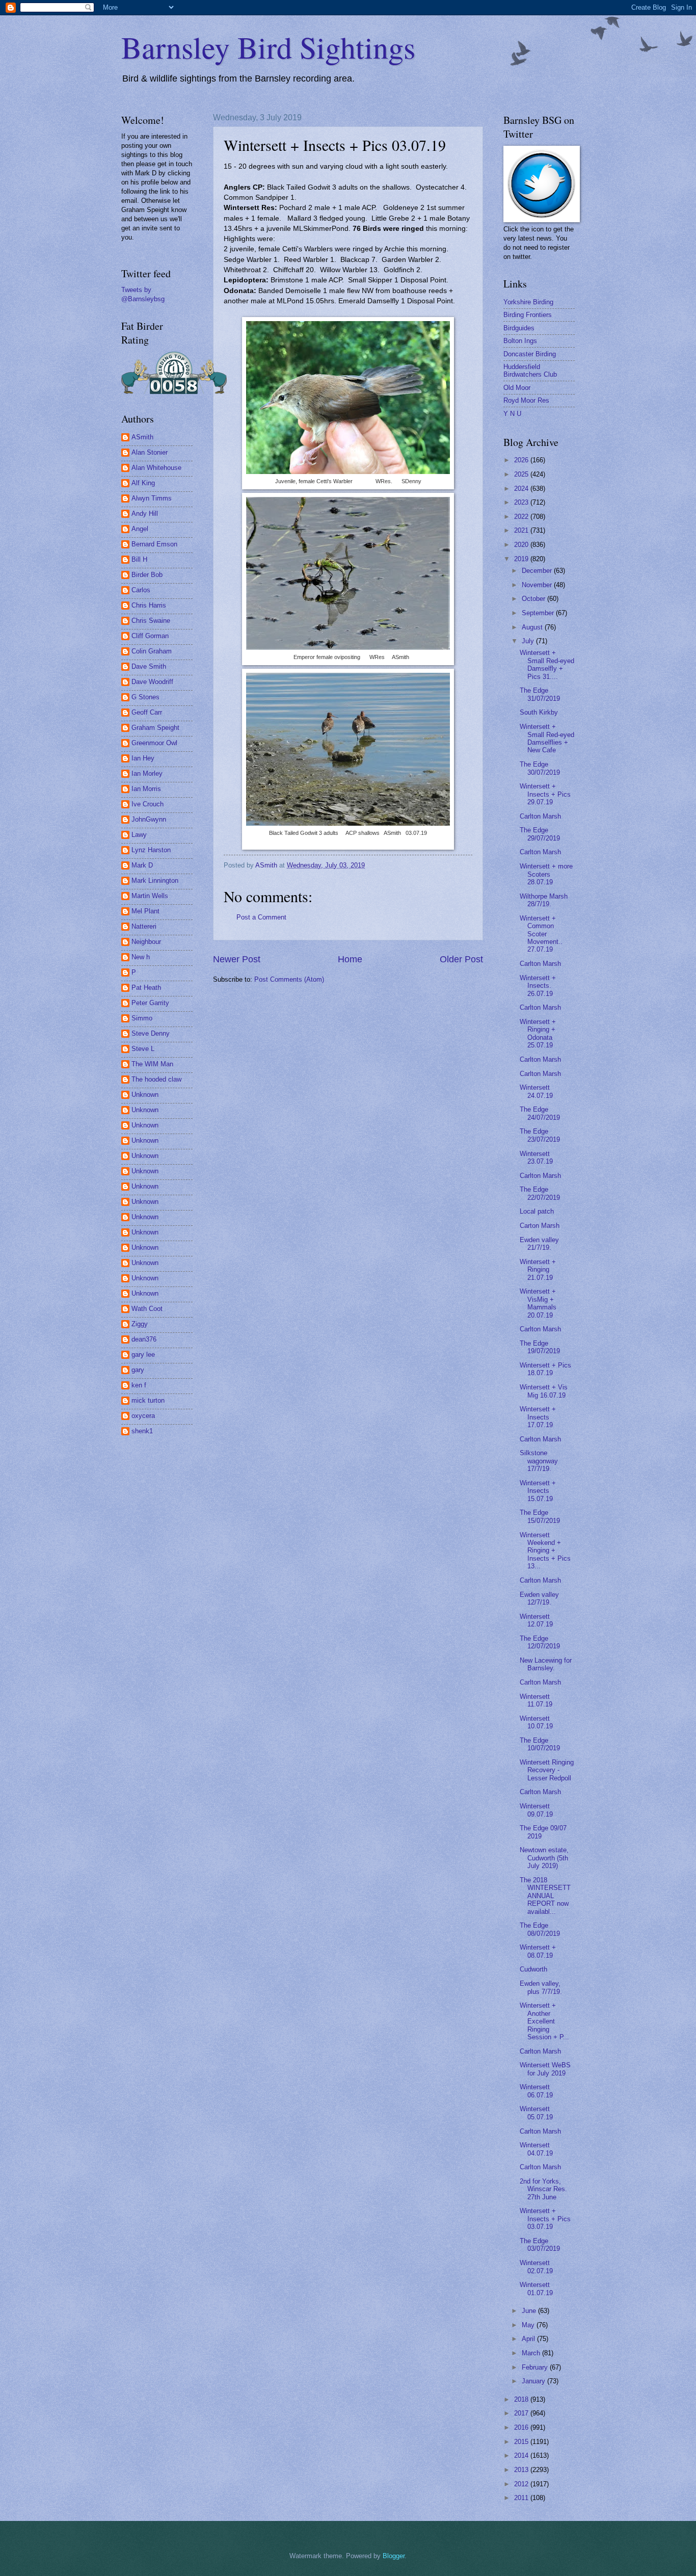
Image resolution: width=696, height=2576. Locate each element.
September (539, 613)
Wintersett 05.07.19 (536, 2113)
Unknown (145, 1095)
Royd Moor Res (526, 400)
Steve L (143, 1049)
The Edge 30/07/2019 (540, 768)
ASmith (142, 437)
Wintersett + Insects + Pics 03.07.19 (545, 2219)
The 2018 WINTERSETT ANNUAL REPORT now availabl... (545, 1896)
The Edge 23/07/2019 (540, 1135)
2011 (522, 2498)
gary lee (143, 1355)
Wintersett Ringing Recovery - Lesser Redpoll (547, 1770)
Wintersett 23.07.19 (536, 1158)
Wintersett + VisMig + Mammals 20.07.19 (538, 1303)
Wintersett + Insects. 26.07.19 (538, 986)
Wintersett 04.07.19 (536, 2149)
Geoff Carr (147, 712)
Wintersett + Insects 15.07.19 (538, 1491)
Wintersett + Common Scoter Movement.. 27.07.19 (541, 934)
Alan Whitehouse (156, 468)
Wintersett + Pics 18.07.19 (545, 1369)
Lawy (139, 835)
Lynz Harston (151, 850)
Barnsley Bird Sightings (268, 47)
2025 (522, 474)
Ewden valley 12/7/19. (539, 1598)
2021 (522, 530)
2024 (522, 489)
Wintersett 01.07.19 (536, 2289)
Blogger (394, 2556)
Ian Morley (147, 773)
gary (138, 1370)
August (533, 627)
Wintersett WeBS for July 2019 (545, 2069)
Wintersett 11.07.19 (536, 1700)
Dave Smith (149, 666)
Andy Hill (145, 514)
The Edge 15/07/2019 (540, 1516)
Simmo (142, 1018)
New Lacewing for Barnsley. (546, 1664)
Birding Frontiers (528, 315)
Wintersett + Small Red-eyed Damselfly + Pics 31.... (547, 664)
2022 (522, 517)
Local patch (537, 1211)
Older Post (461, 959)
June (530, 2311)
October (534, 599)
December (538, 571)
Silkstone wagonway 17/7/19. (539, 1461)
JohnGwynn (149, 819)
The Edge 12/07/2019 (540, 1642)
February (536, 2367)
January (534, 2381)
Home (350, 959)
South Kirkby (539, 712)
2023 (522, 502)
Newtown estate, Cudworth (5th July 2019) (544, 1858)
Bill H (139, 559)
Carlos (141, 590)
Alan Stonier (150, 452)
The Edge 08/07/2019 (540, 1929)
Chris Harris (149, 605)
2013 (522, 2470)
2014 (522, 2455)
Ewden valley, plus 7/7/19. (541, 1987)
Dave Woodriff (152, 682)
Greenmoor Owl (154, 743)
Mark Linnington (155, 880)
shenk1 (142, 1431)
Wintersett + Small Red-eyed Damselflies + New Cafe (547, 738)
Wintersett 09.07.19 (536, 1810)
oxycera (143, 1416)
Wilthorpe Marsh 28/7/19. (544, 900)
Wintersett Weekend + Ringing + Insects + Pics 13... (545, 1551)
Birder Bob (147, 575)
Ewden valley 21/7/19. (539, 1244)
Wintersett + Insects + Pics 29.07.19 (545, 794)
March (532, 2353)
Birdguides (519, 328)
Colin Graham (152, 651)
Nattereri (144, 926)
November (538, 585)
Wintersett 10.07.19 (536, 1722)
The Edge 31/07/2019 (540, 694)
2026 (522, 460)
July (529, 641)
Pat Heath (146, 988)
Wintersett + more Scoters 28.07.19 (546, 874)
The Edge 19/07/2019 (540, 1347)
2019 (522, 559)
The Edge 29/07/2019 (540, 834)
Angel (140, 529)
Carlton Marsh (540, 816)
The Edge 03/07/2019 (540, 2245)
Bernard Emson (154, 544)
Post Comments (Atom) (289, 979)
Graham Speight (155, 728)
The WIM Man (152, 1064)
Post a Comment (261, 917)
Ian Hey (143, 758)
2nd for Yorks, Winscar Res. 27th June (543, 2189)
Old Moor (517, 388)
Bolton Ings (520, 341)
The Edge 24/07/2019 (540, 1113)
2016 (522, 2427)
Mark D (142, 865)
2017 (522, 2413)
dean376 (144, 1339)
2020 (522, 545)
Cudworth (533, 1969)
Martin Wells (150, 896)
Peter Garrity (150, 1003)
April (529, 2339)
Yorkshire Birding (528, 302)
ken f (139, 1385)
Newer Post (237, 959)
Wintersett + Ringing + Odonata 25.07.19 (538, 1033)
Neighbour (146, 942)
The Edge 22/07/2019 (540, 1193)
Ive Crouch (148, 804)
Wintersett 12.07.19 (536, 1620)
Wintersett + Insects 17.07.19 (538, 1417)
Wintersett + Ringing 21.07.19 (538, 1270)
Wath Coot (147, 1309)
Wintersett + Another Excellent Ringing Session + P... (544, 2021)
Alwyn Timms (152, 498)
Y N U (512, 414)
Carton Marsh (540, 1226)
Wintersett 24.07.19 (536, 1091)
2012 (522, 2484)
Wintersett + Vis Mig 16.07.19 (544, 1391)
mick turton (148, 1400)
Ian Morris (146, 789)
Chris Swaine (151, 621)
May (529, 2325)
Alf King (143, 483)
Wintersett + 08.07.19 (538, 1951)
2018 (522, 2399)
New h (141, 957)
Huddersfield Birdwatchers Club (530, 371)
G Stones (145, 697)
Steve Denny (151, 1033)
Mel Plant (145, 911)
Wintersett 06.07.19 (536, 2091)
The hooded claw (156, 1079)
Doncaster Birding (530, 354)
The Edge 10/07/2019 (540, 1744)
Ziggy (140, 1324)
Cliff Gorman (150, 636)
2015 (522, 2442)
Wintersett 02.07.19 (536, 2267)
